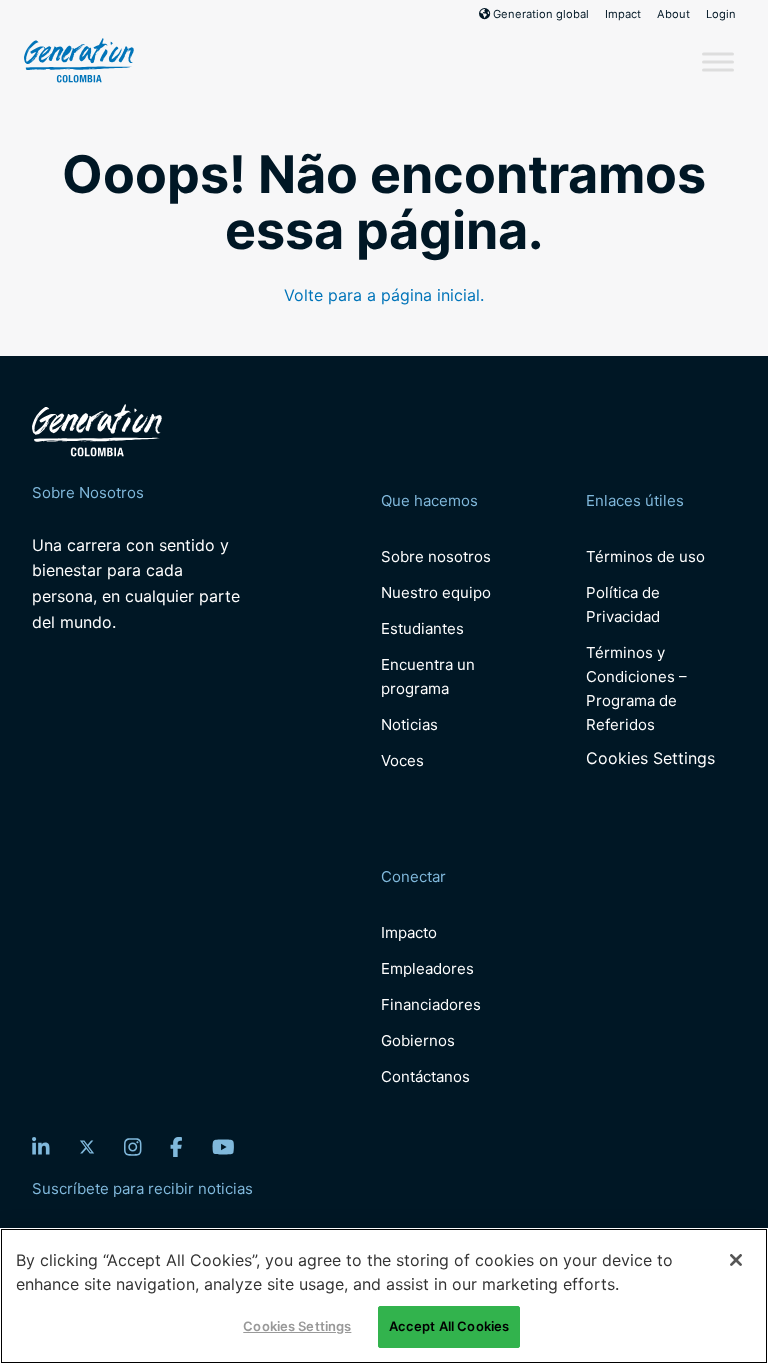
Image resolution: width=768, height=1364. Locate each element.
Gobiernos (418, 1040)
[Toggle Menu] (718, 61)
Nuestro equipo (436, 592)
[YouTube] (223, 1147)
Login (721, 14)
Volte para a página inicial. (384, 295)
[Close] (736, 1260)
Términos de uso (645, 556)
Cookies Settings (650, 758)
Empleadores (427, 968)
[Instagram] (133, 1147)
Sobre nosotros (436, 556)
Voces (402, 760)
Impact (623, 14)
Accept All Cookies (449, 1326)
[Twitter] (87, 1147)
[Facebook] (176, 1147)
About (673, 14)
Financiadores (431, 1004)
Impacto (409, 932)
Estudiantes (422, 628)
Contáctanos (425, 1076)
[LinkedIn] (41, 1147)
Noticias (409, 724)
